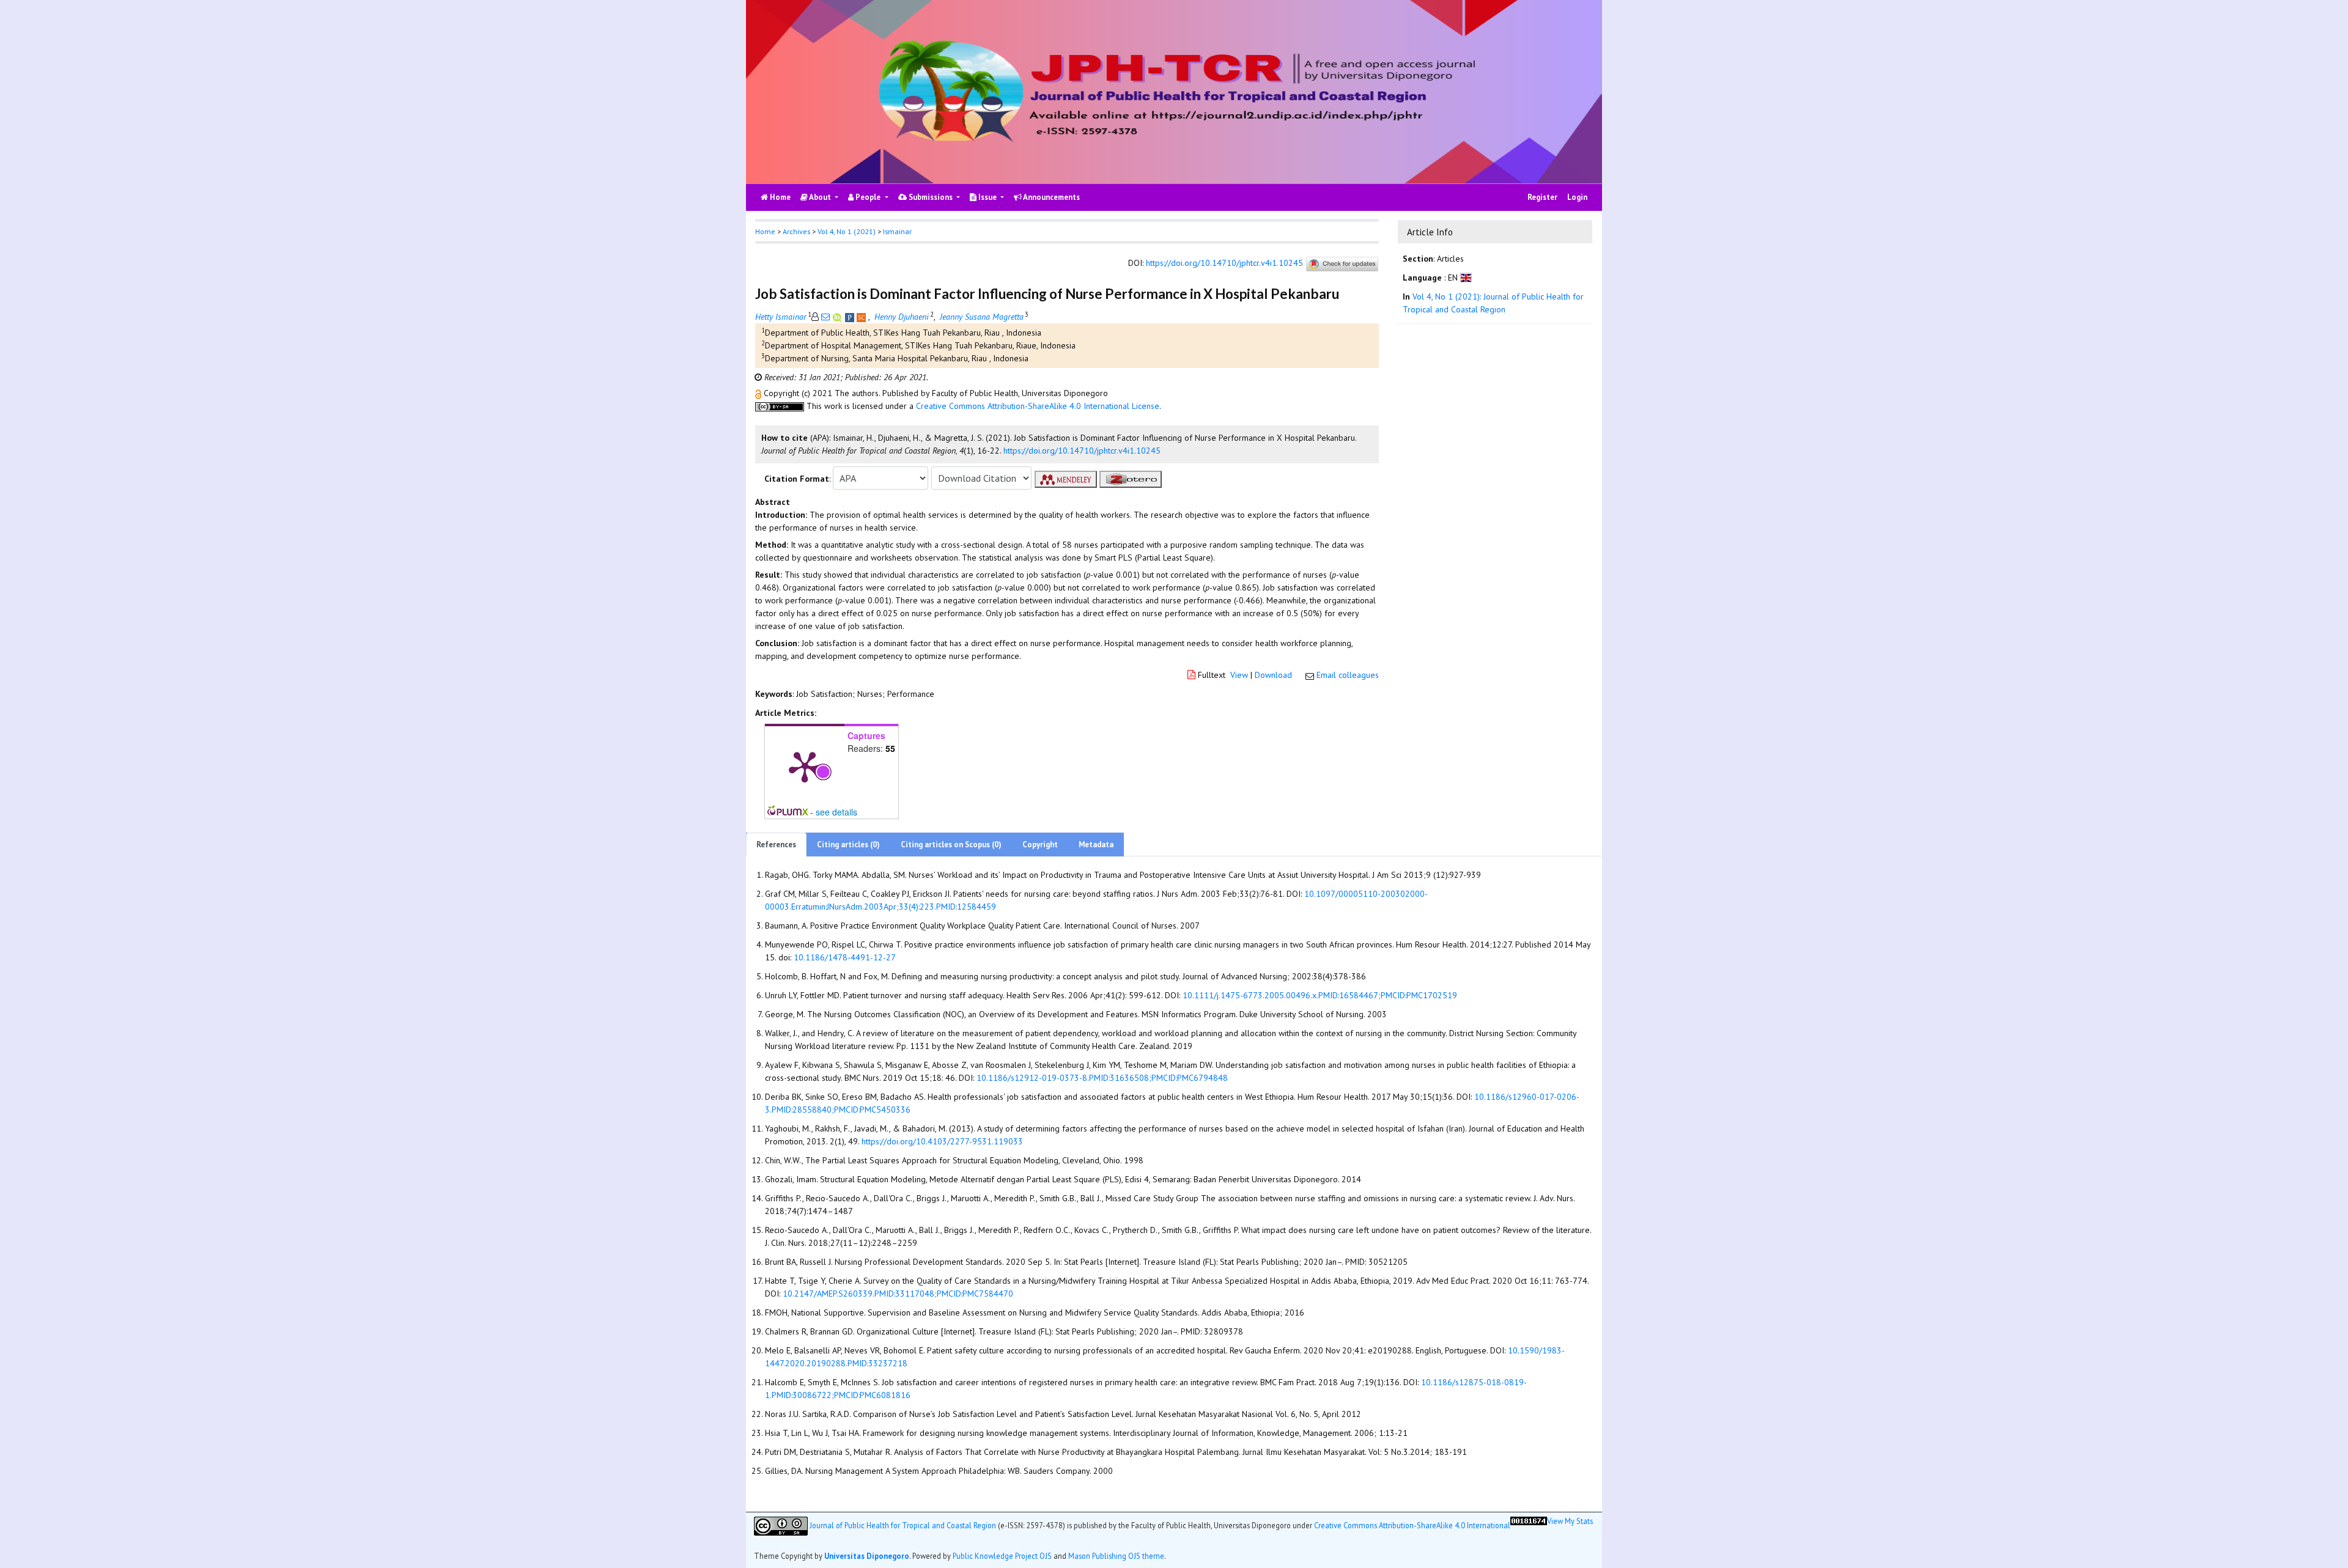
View (1239, 675)
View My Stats (1570, 1521)
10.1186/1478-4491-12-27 (845, 957)
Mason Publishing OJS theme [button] (1116, 1556)
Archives (796, 231)
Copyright (1040, 845)
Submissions (931, 197)
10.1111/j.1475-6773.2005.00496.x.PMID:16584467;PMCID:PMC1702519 (1320, 995)
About (820, 197)
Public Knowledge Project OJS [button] (1002, 1556)
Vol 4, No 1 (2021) (847, 231)
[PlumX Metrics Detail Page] (805, 766)
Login (1577, 197)
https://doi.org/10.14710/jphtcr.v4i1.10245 (1224, 263)
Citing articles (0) (848, 845)
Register (1542, 197)
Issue (988, 197)
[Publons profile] (851, 317)
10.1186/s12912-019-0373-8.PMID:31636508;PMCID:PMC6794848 (1102, 1078)
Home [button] (765, 231)
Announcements (1051, 197)
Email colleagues (1348, 675)
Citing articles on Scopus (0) (951, 845)
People (868, 197)
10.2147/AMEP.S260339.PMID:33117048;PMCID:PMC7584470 (898, 1294)
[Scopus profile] (862, 317)
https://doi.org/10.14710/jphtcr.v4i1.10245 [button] (1082, 451)
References (776, 845)
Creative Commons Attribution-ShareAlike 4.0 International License (1038, 406)
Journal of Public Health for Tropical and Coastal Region (903, 1525)
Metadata (1096, 845)
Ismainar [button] (897, 231)
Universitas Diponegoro (867, 1556)
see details (836, 812)
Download (1273, 675)
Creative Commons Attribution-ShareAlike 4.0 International (1412, 1525)
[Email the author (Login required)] (825, 317)
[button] (759, 393)
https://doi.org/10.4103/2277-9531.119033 (942, 1141)
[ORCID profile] (839, 317)
